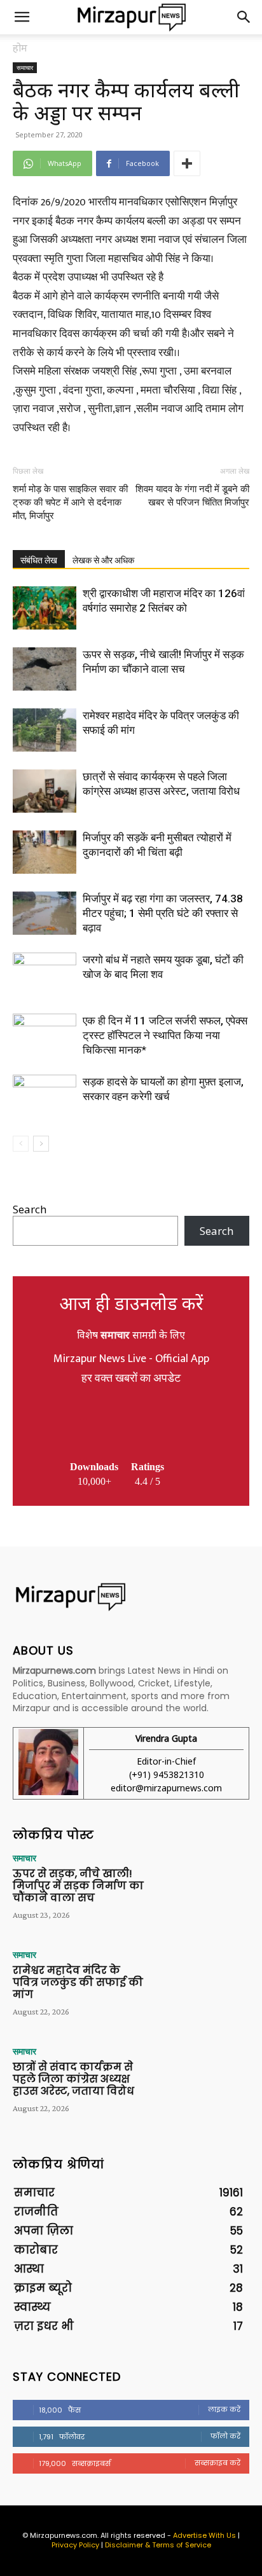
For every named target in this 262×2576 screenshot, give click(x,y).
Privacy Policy (75, 2545)
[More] (187, 163)
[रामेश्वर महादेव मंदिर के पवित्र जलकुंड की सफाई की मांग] (45, 730)
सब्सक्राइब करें (217, 2463)
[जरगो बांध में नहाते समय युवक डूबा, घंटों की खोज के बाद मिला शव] (45, 975)
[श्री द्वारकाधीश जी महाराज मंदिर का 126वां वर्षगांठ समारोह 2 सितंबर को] (45, 608)
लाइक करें (224, 2409)
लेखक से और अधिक (103, 560)
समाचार (25, 67)
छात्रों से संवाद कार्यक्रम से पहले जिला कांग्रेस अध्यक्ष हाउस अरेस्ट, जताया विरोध (73, 2079)
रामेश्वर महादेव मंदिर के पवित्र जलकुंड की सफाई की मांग (78, 1982)
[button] (22, 17)
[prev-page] (21, 1144)
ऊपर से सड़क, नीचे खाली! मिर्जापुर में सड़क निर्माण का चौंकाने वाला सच (78, 1886)
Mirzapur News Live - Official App (131, 1359)
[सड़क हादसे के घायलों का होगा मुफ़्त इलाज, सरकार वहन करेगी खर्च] (45, 1097)
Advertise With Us (204, 2535)
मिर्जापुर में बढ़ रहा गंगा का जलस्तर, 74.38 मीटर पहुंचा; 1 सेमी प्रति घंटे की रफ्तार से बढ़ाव (163, 913)
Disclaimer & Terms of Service (158, 2545)
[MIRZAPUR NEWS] (131, 1597)
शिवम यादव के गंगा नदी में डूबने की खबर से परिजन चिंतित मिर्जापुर (192, 496)
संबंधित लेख (39, 560)
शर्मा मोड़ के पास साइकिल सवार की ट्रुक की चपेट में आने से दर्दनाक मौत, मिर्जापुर (70, 502)
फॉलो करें (225, 2436)
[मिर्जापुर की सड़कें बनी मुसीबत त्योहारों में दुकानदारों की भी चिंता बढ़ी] (45, 852)
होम (20, 48)
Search (30, 1209)
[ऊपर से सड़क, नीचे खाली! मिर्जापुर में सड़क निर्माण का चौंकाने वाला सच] (45, 669)
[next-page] (41, 1144)
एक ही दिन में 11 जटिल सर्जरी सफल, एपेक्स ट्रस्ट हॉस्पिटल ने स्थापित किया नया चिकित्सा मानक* (165, 1035)
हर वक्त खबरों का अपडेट (131, 1379)
